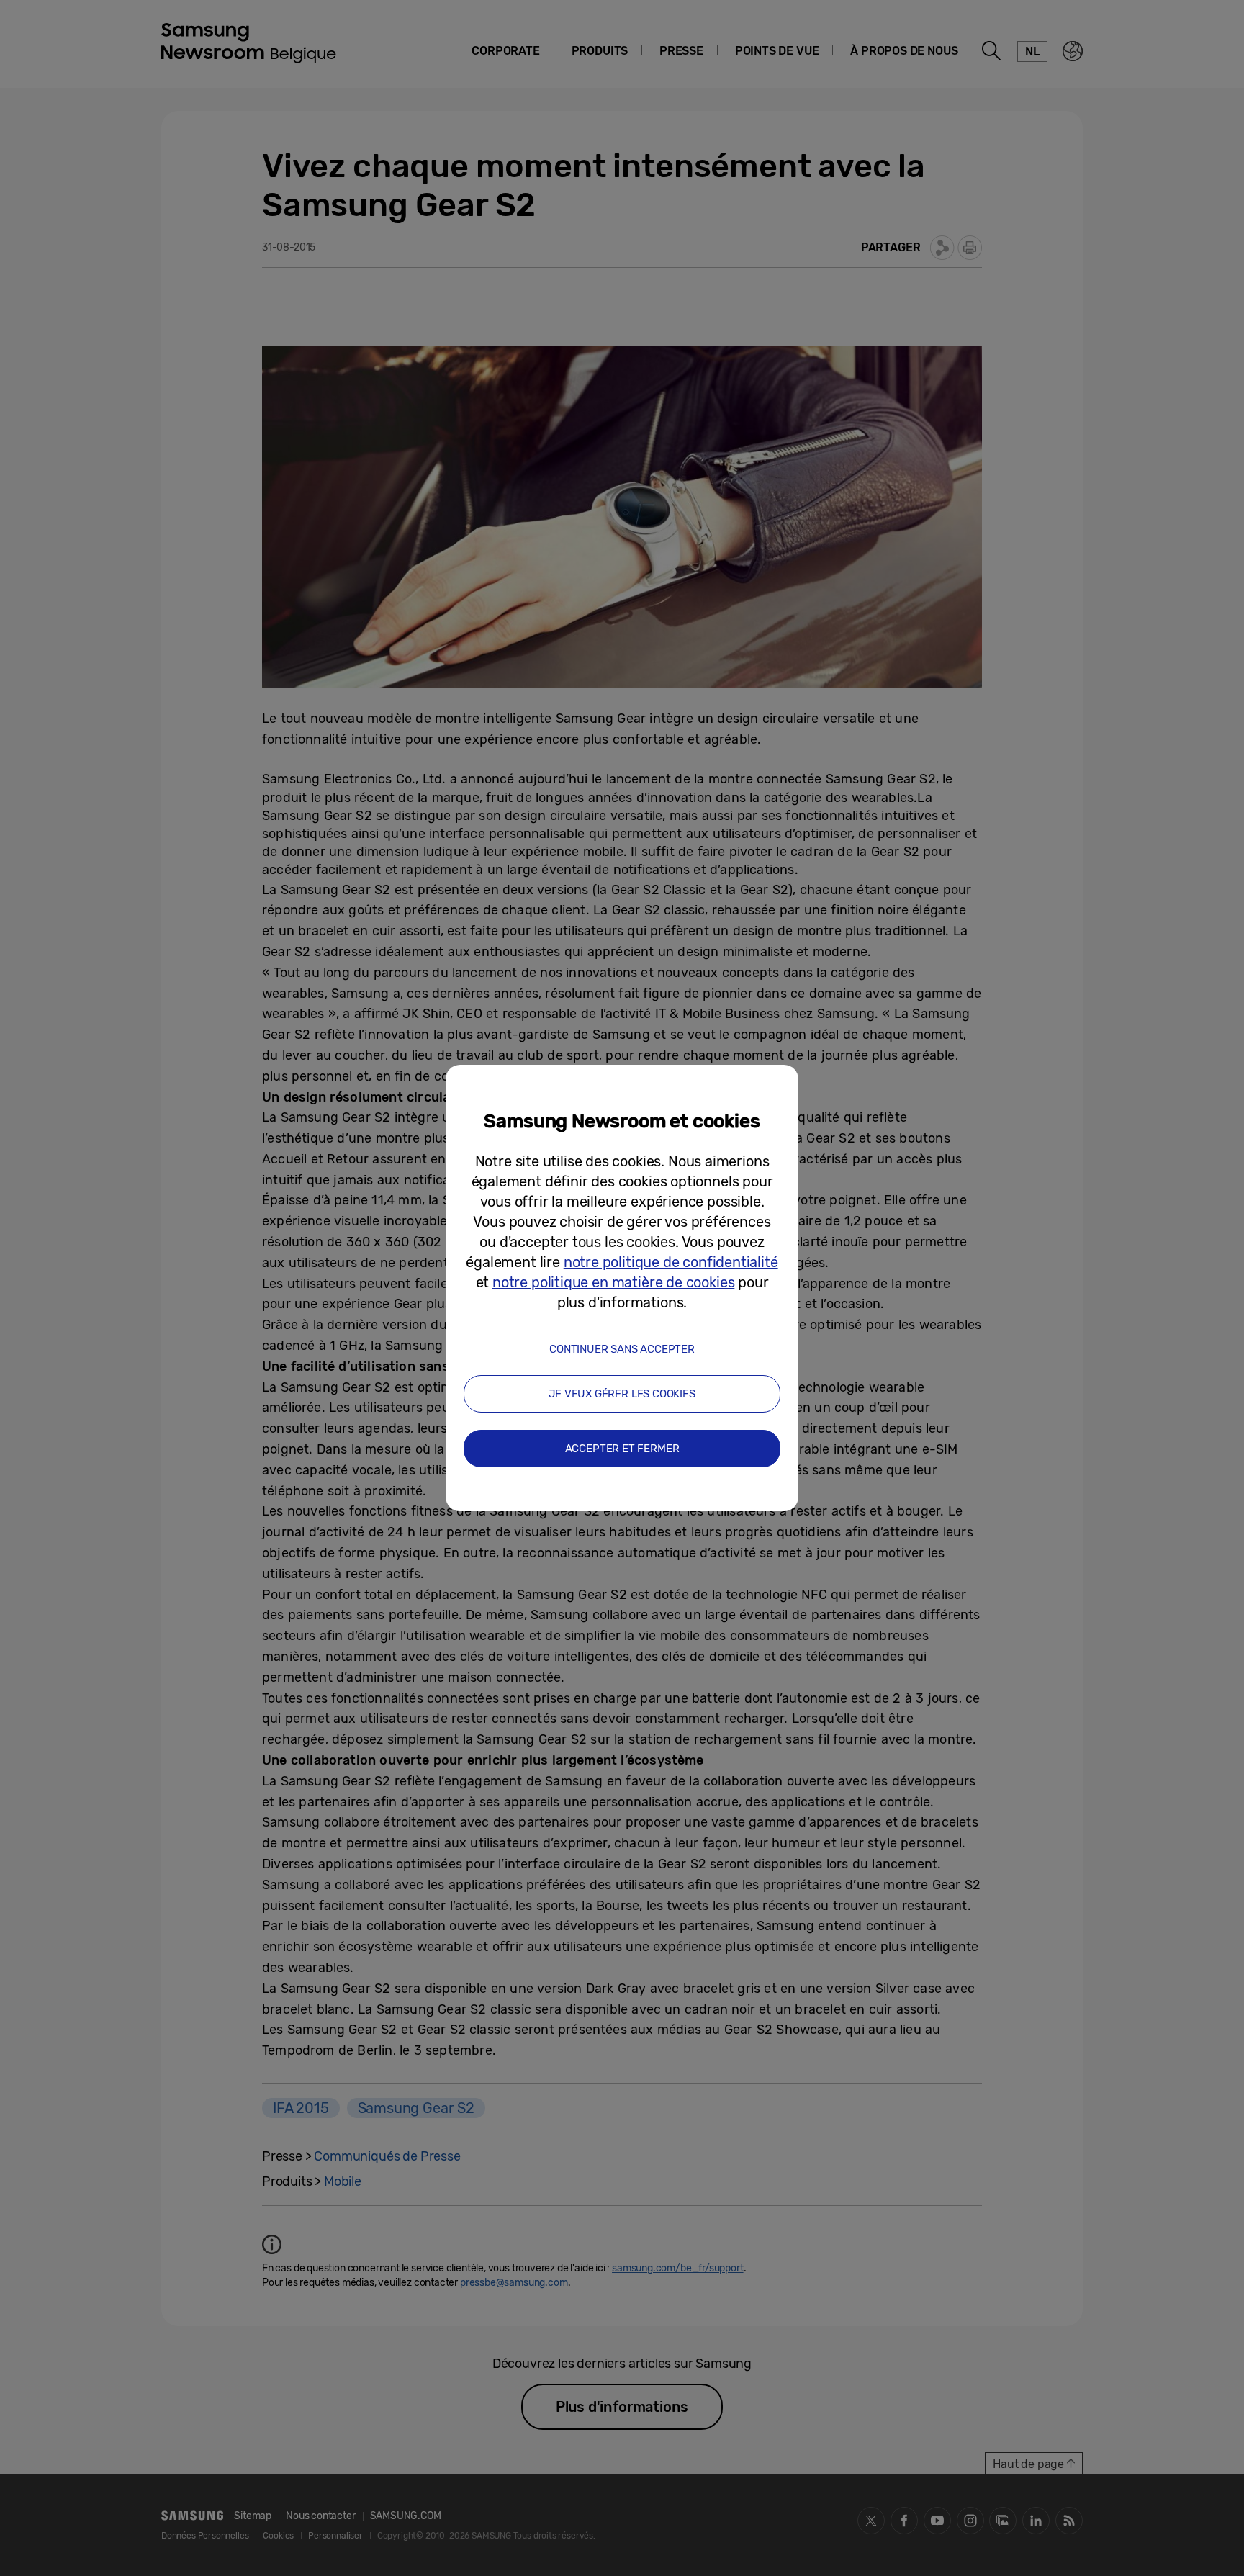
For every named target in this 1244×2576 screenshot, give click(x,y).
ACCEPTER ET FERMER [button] (622, 1449)
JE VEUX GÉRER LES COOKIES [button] (622, 1394)
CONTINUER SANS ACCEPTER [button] (622, 1349)
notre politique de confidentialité (671, 1262)
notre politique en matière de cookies (613, 1282)
